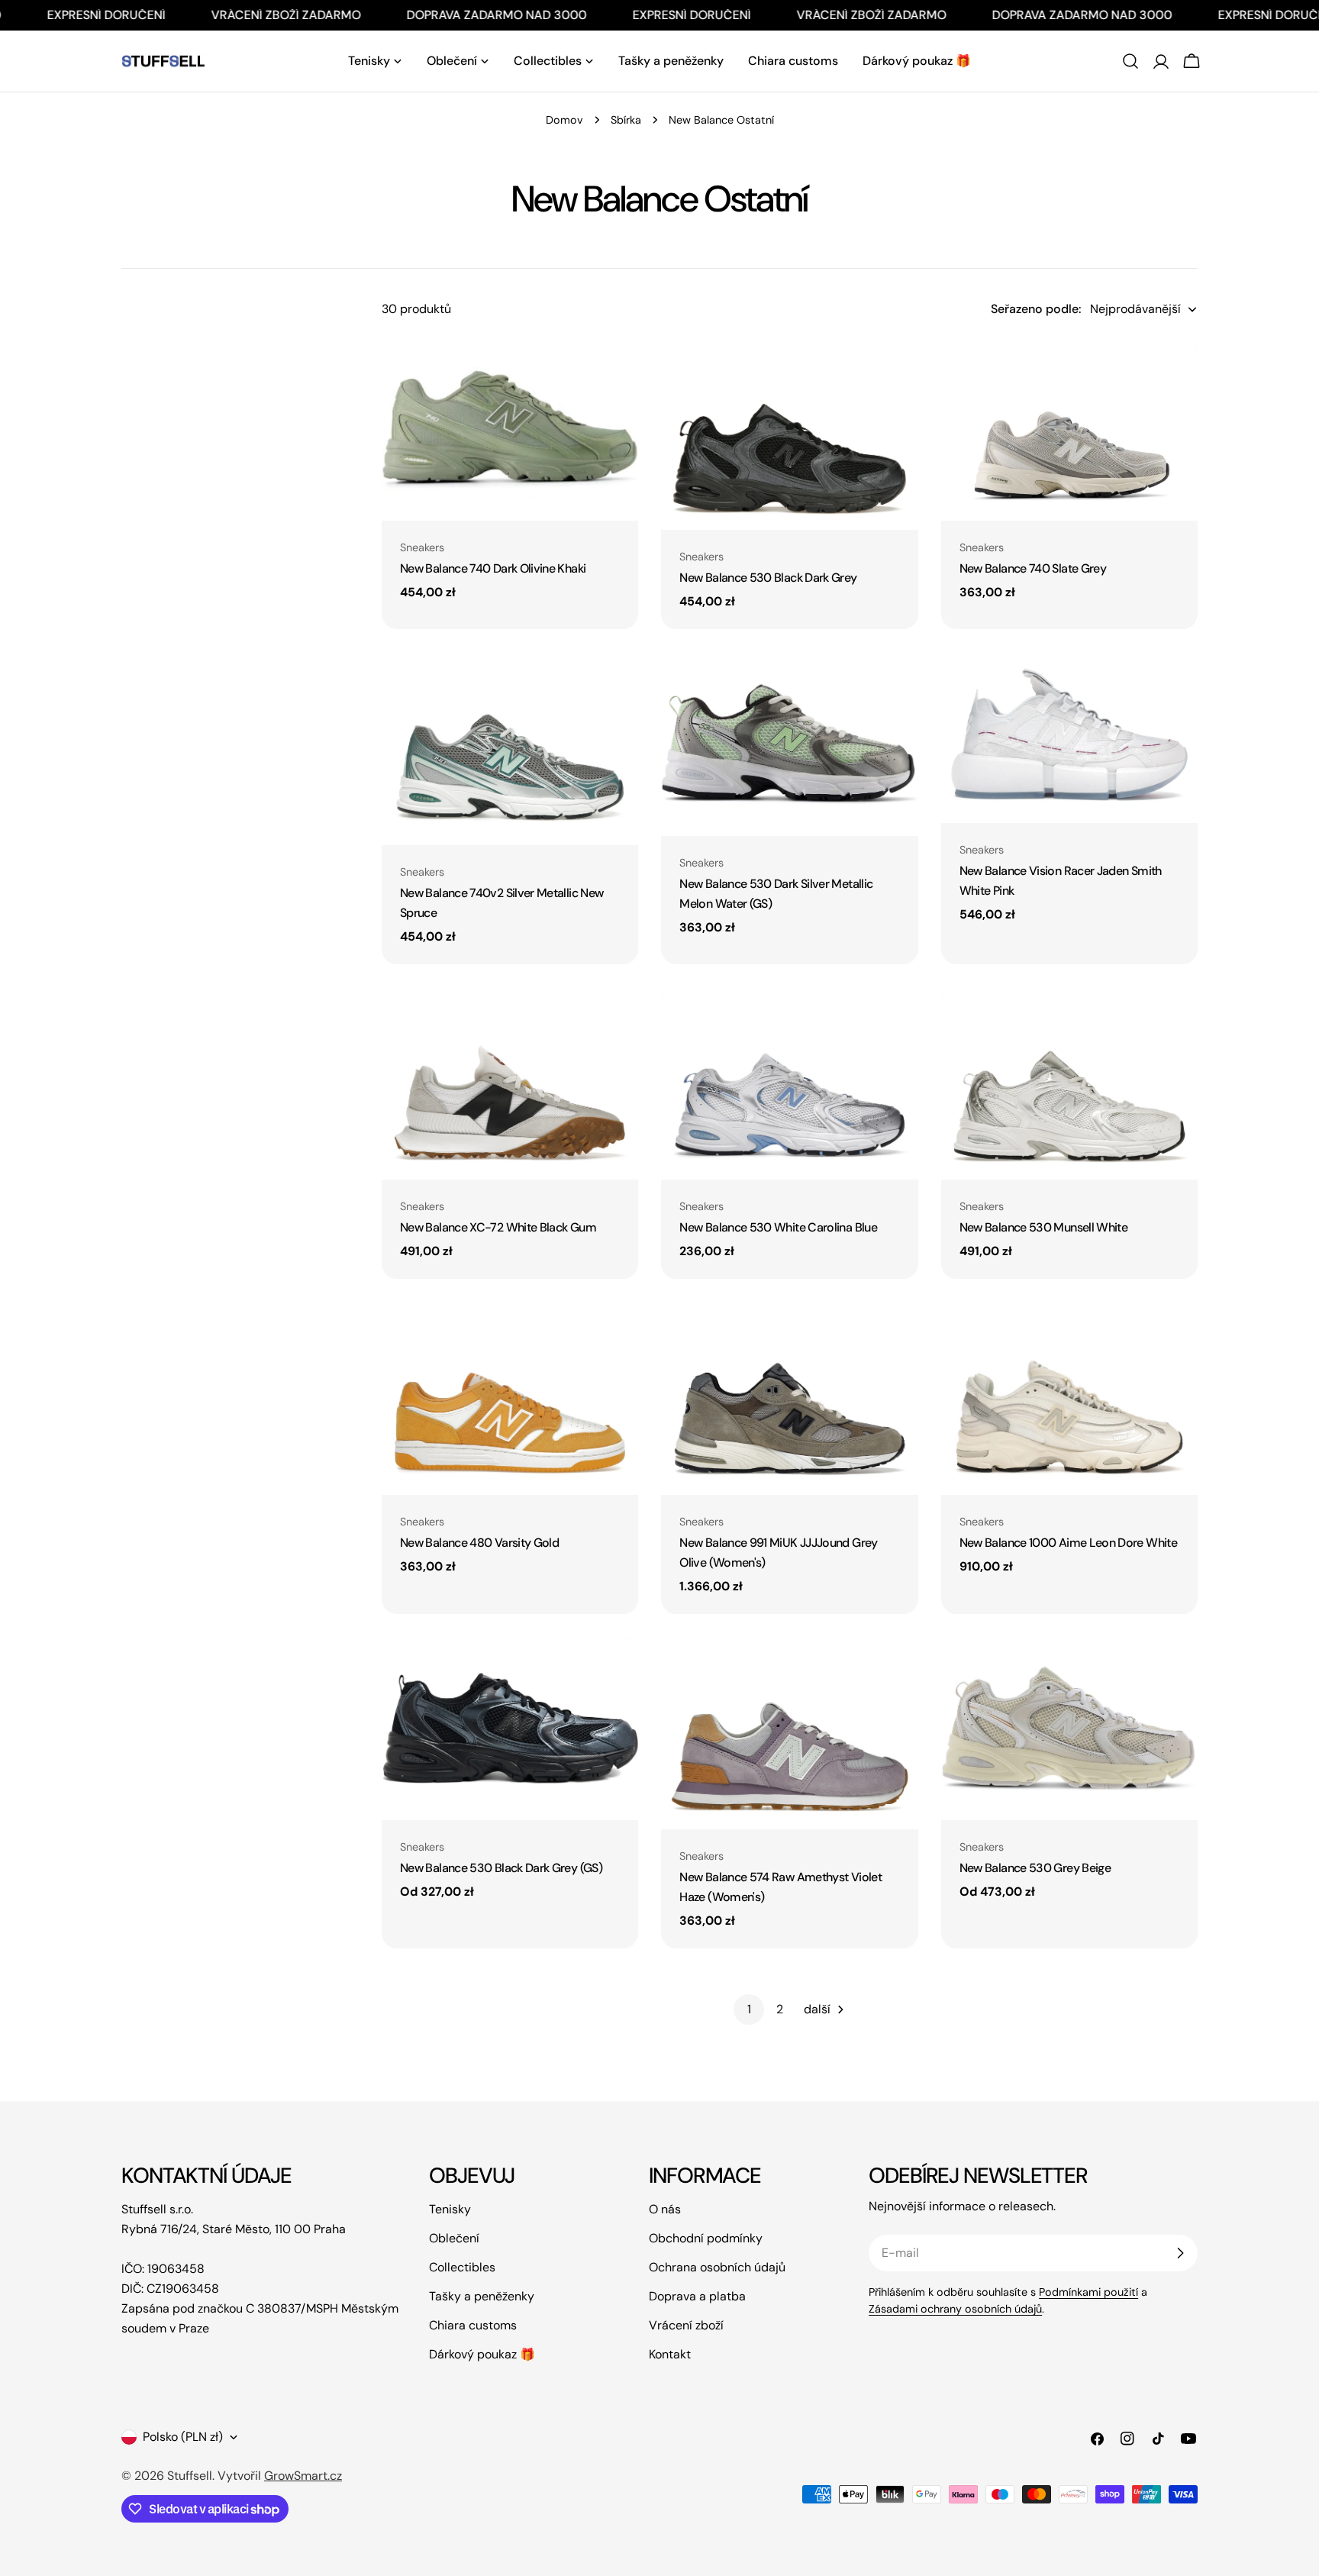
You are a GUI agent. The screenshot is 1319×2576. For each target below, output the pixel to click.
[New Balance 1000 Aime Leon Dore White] (1069, 1398)
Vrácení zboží (686, 2325)
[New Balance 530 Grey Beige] (1069, 1729)
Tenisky (450, 2209)
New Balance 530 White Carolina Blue (778, 1227)
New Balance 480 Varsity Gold (479, 1543)
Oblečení (454, 2238)
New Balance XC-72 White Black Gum (498, 1227)
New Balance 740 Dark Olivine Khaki (493, 568)
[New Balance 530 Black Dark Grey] (789, 434)
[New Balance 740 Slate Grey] (1069, 429)
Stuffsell (190, 2476)
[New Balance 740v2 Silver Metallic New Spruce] (510, 748)
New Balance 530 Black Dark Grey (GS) (501, 1868)
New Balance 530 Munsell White (1043, 1227)
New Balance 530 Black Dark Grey (768, 578)
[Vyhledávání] (1130, 61)
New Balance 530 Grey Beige (1035, 1868)
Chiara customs (473, 2325)
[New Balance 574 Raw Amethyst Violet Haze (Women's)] (789, 1733)
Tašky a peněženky (482, 2296)
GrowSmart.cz (303, 2476)
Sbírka (626, 120)
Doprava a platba (697, 2296)
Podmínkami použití (1088, 2292)
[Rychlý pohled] (616, 371)
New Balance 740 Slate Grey (1033, 568)
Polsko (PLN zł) (183, 2437)
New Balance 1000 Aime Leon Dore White (1068, 1543)
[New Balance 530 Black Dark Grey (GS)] (510, 1729)
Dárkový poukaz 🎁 (482, 2354)
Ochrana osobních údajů (717, 2267)
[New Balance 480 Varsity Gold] (510, 1398)
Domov (564, 120)
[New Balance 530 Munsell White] (1069, 1083)
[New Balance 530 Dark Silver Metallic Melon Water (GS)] (789, 744)
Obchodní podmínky (706, 2238)
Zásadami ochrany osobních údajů (955, 2309)
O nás (665, 2209)
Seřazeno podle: (1036, 309)
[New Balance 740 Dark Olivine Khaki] (510, 429)
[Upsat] (1180, 2253)
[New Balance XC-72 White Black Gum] (510, 1083)
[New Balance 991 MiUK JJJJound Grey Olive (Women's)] (789, 1398)
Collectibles (462, 2267)
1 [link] (749, 2009)
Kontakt (670, 2354)
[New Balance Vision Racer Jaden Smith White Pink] (1069, 738)
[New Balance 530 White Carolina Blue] (789, 1083)
